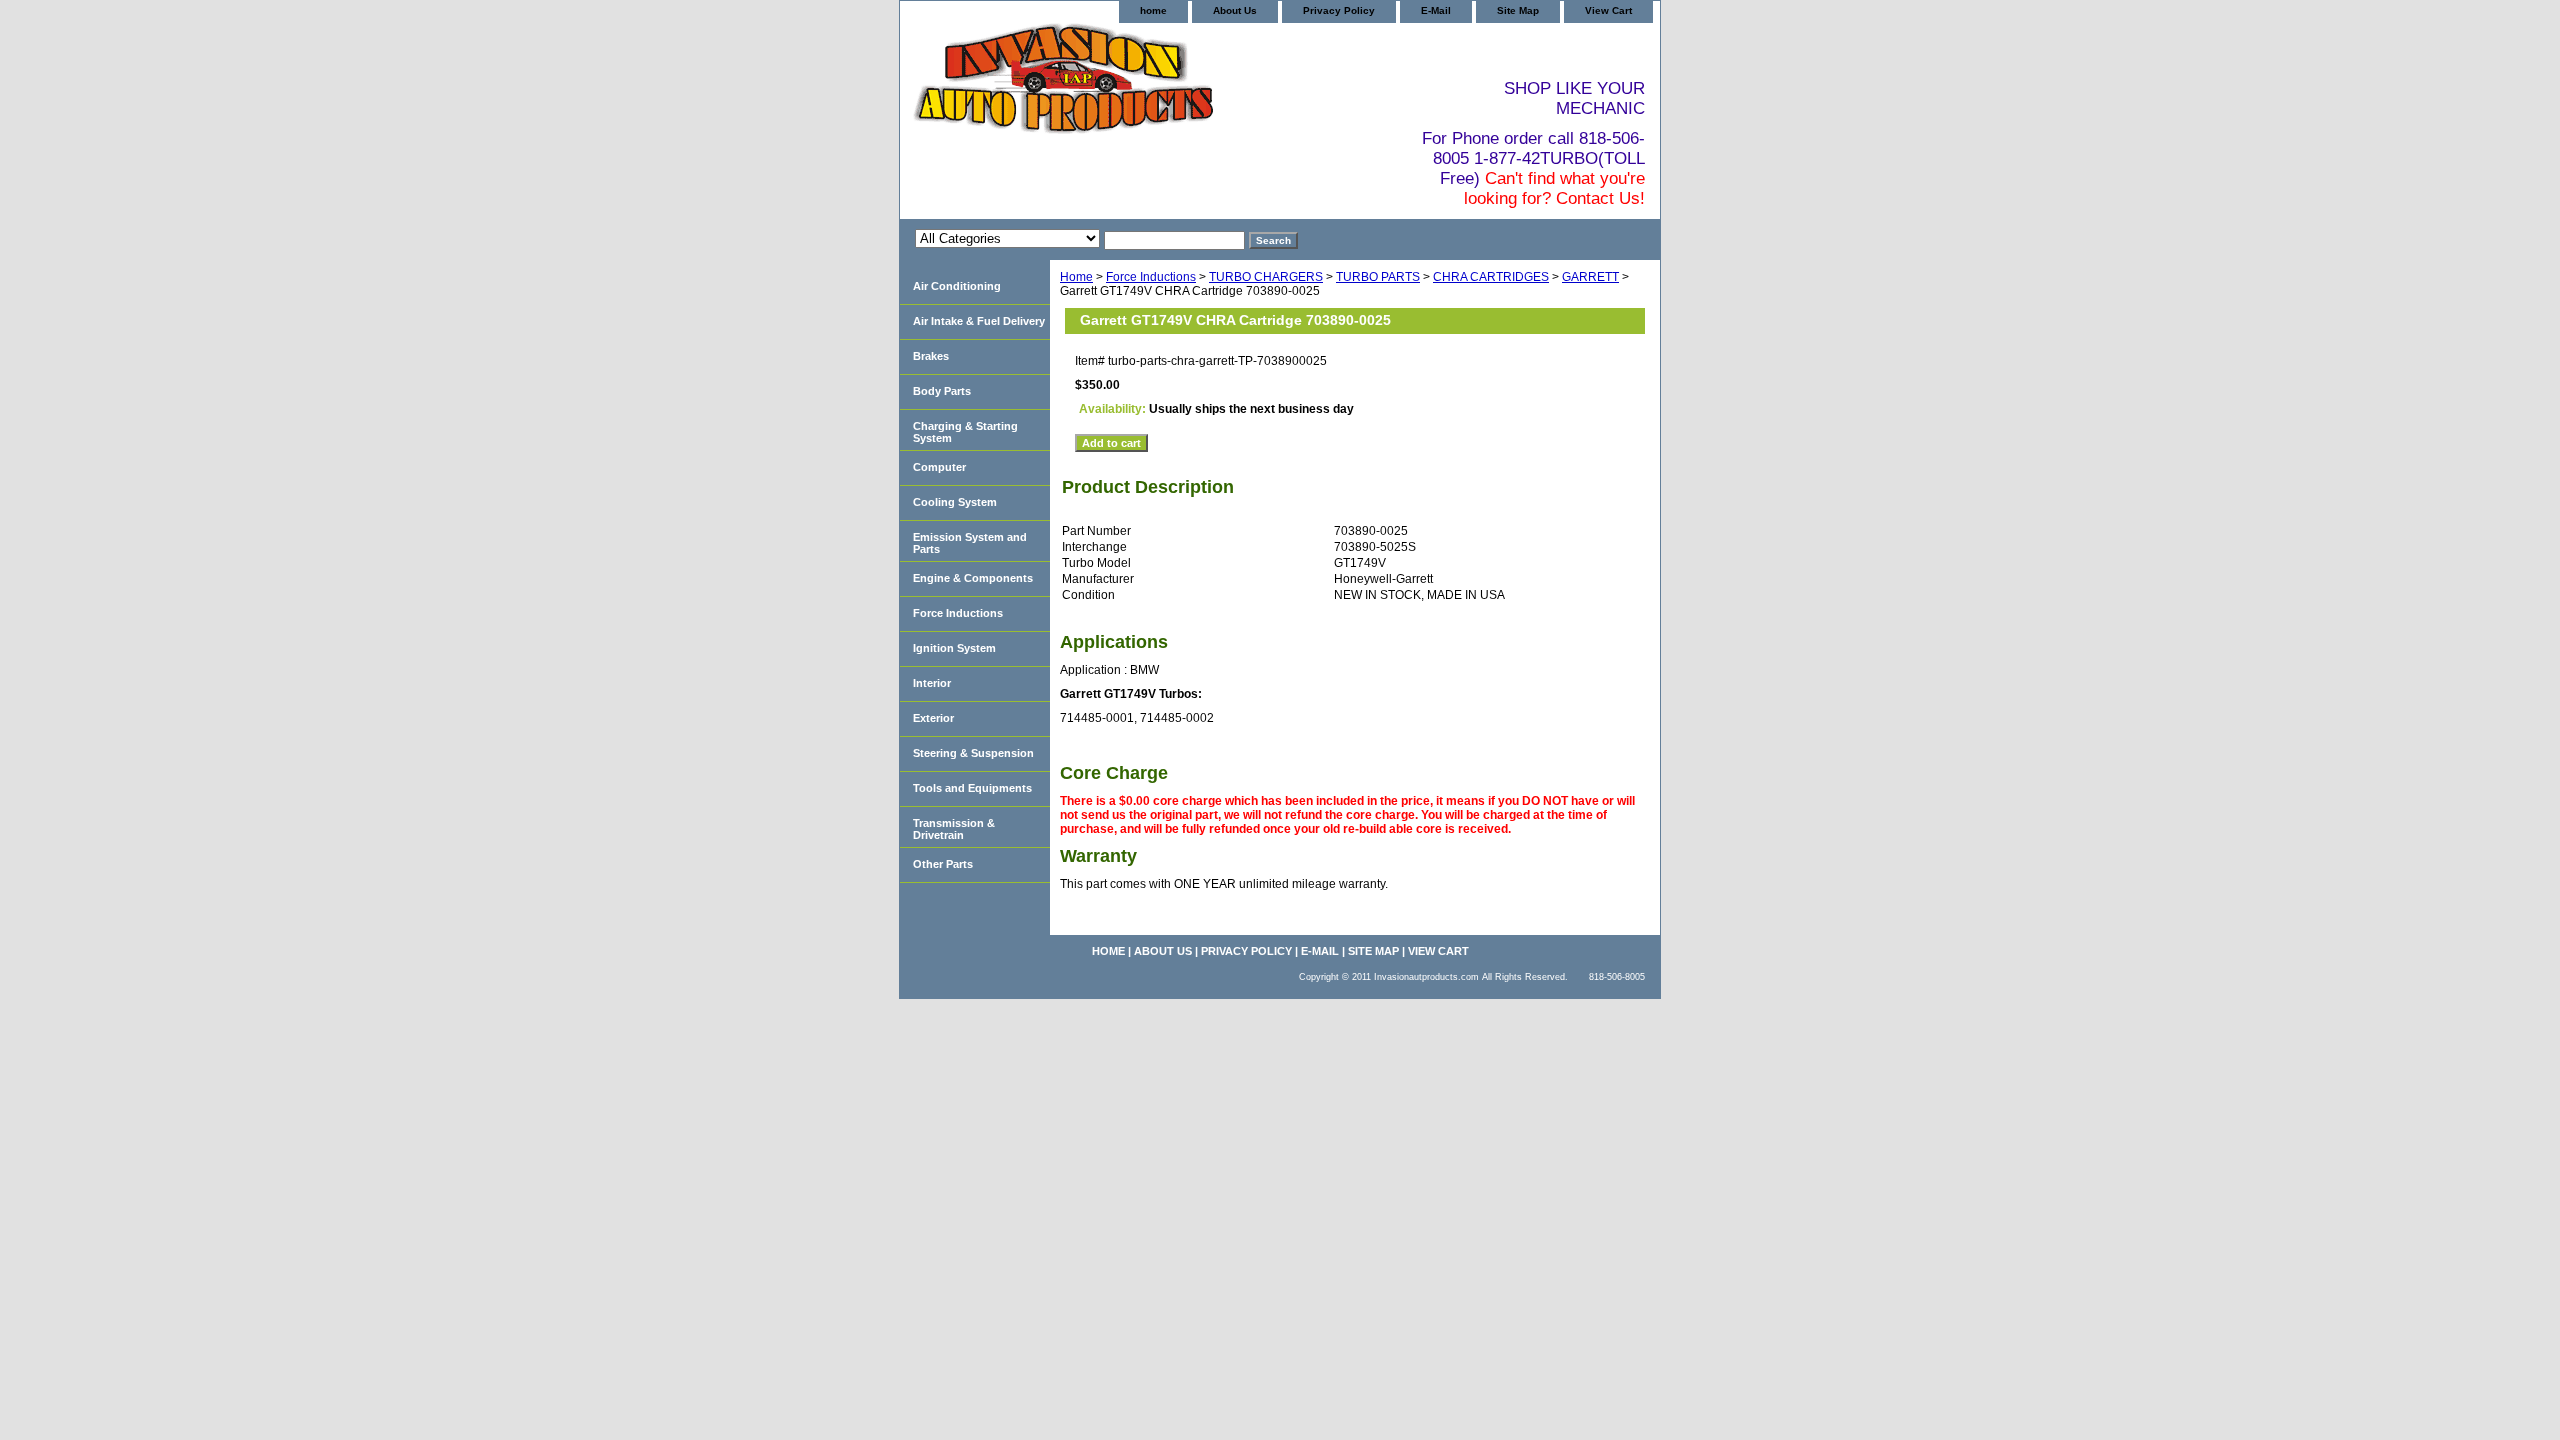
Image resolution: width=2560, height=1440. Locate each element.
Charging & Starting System (965, 432)
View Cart (1608, 10)
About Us (1235, 10)
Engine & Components (973, 578)
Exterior (933, 718)
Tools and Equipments (972, 788)
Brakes (931, 356)
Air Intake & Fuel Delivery (979, 321)
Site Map (1518, 10)
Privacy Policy (1339, 10)
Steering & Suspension (973, 753)
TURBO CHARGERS (1266, 277)
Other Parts (943, 864)
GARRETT (1590, 277)
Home (1076, 277)
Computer (939, 467)
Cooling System (955, 502)
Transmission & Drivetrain (954, 829)
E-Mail (1436, 10)
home (1153, 10)
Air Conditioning (957, 286)
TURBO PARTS (1378, 277)
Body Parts (942, 391)
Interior (932, 683)
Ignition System (954, 648)
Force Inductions (1151, 277)
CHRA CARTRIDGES (1491, 277)
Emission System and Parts (970, 543)
